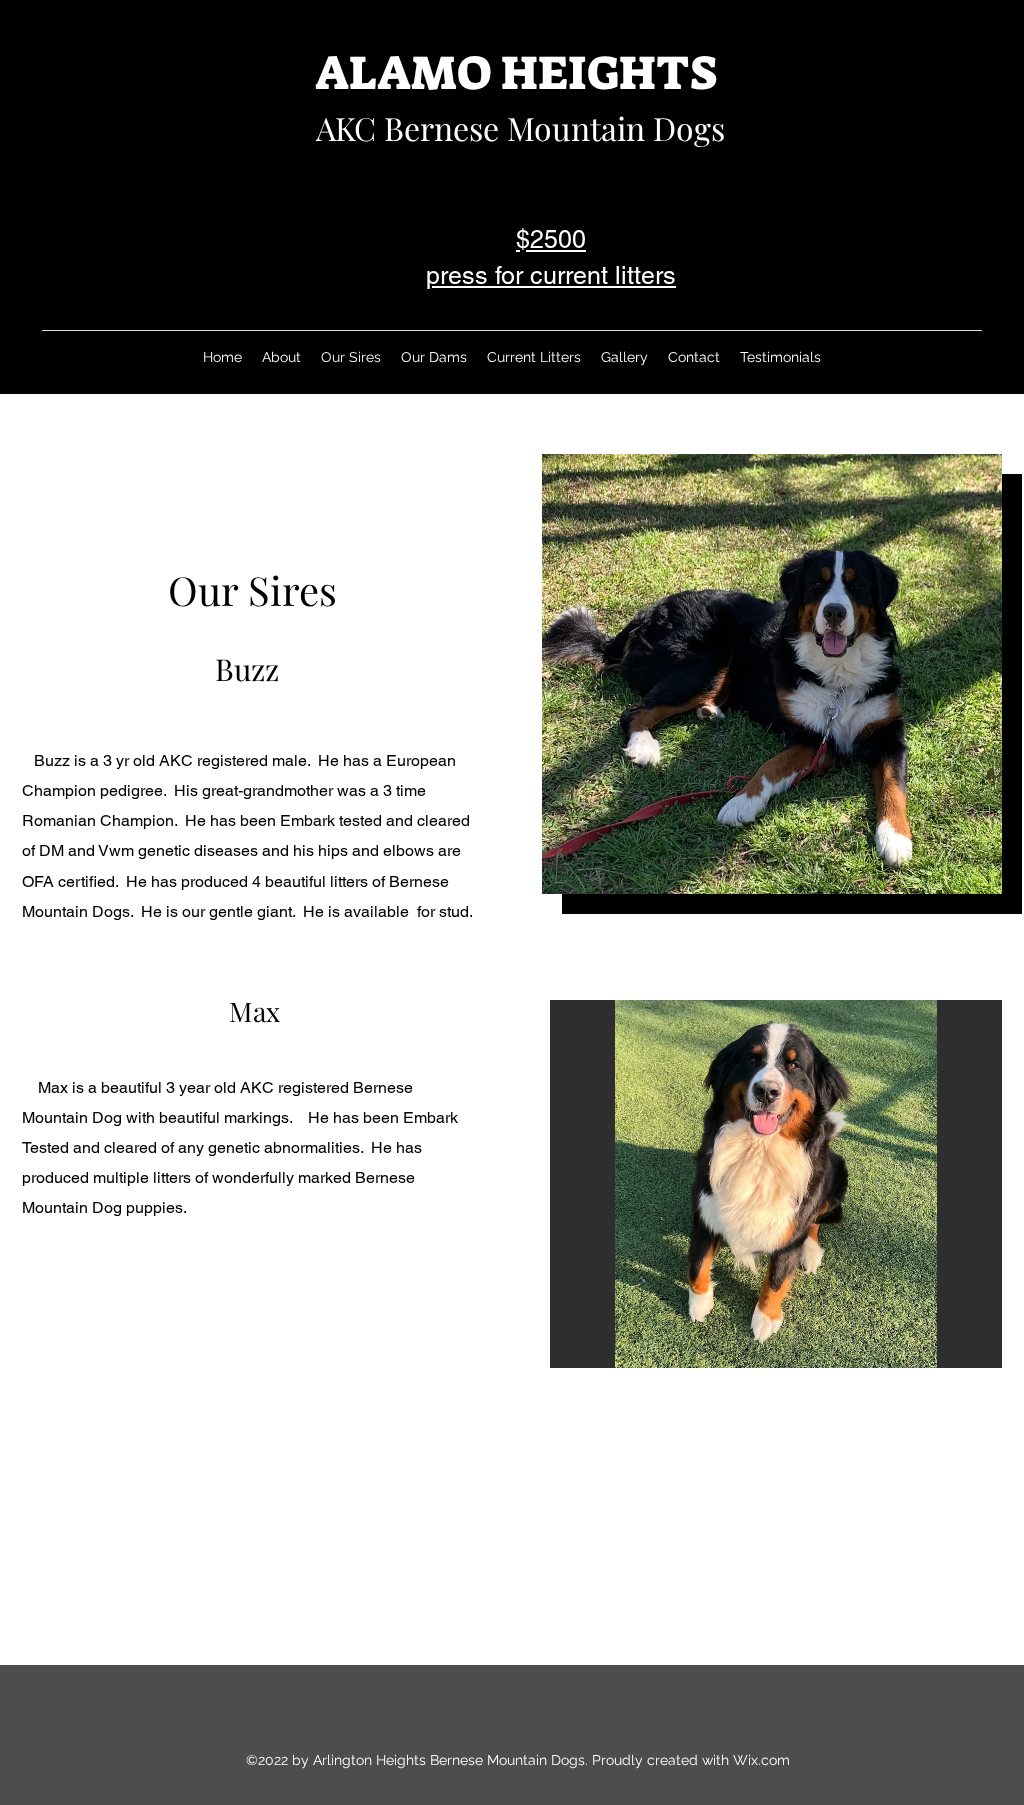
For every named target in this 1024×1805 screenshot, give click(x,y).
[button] (772, 674)
